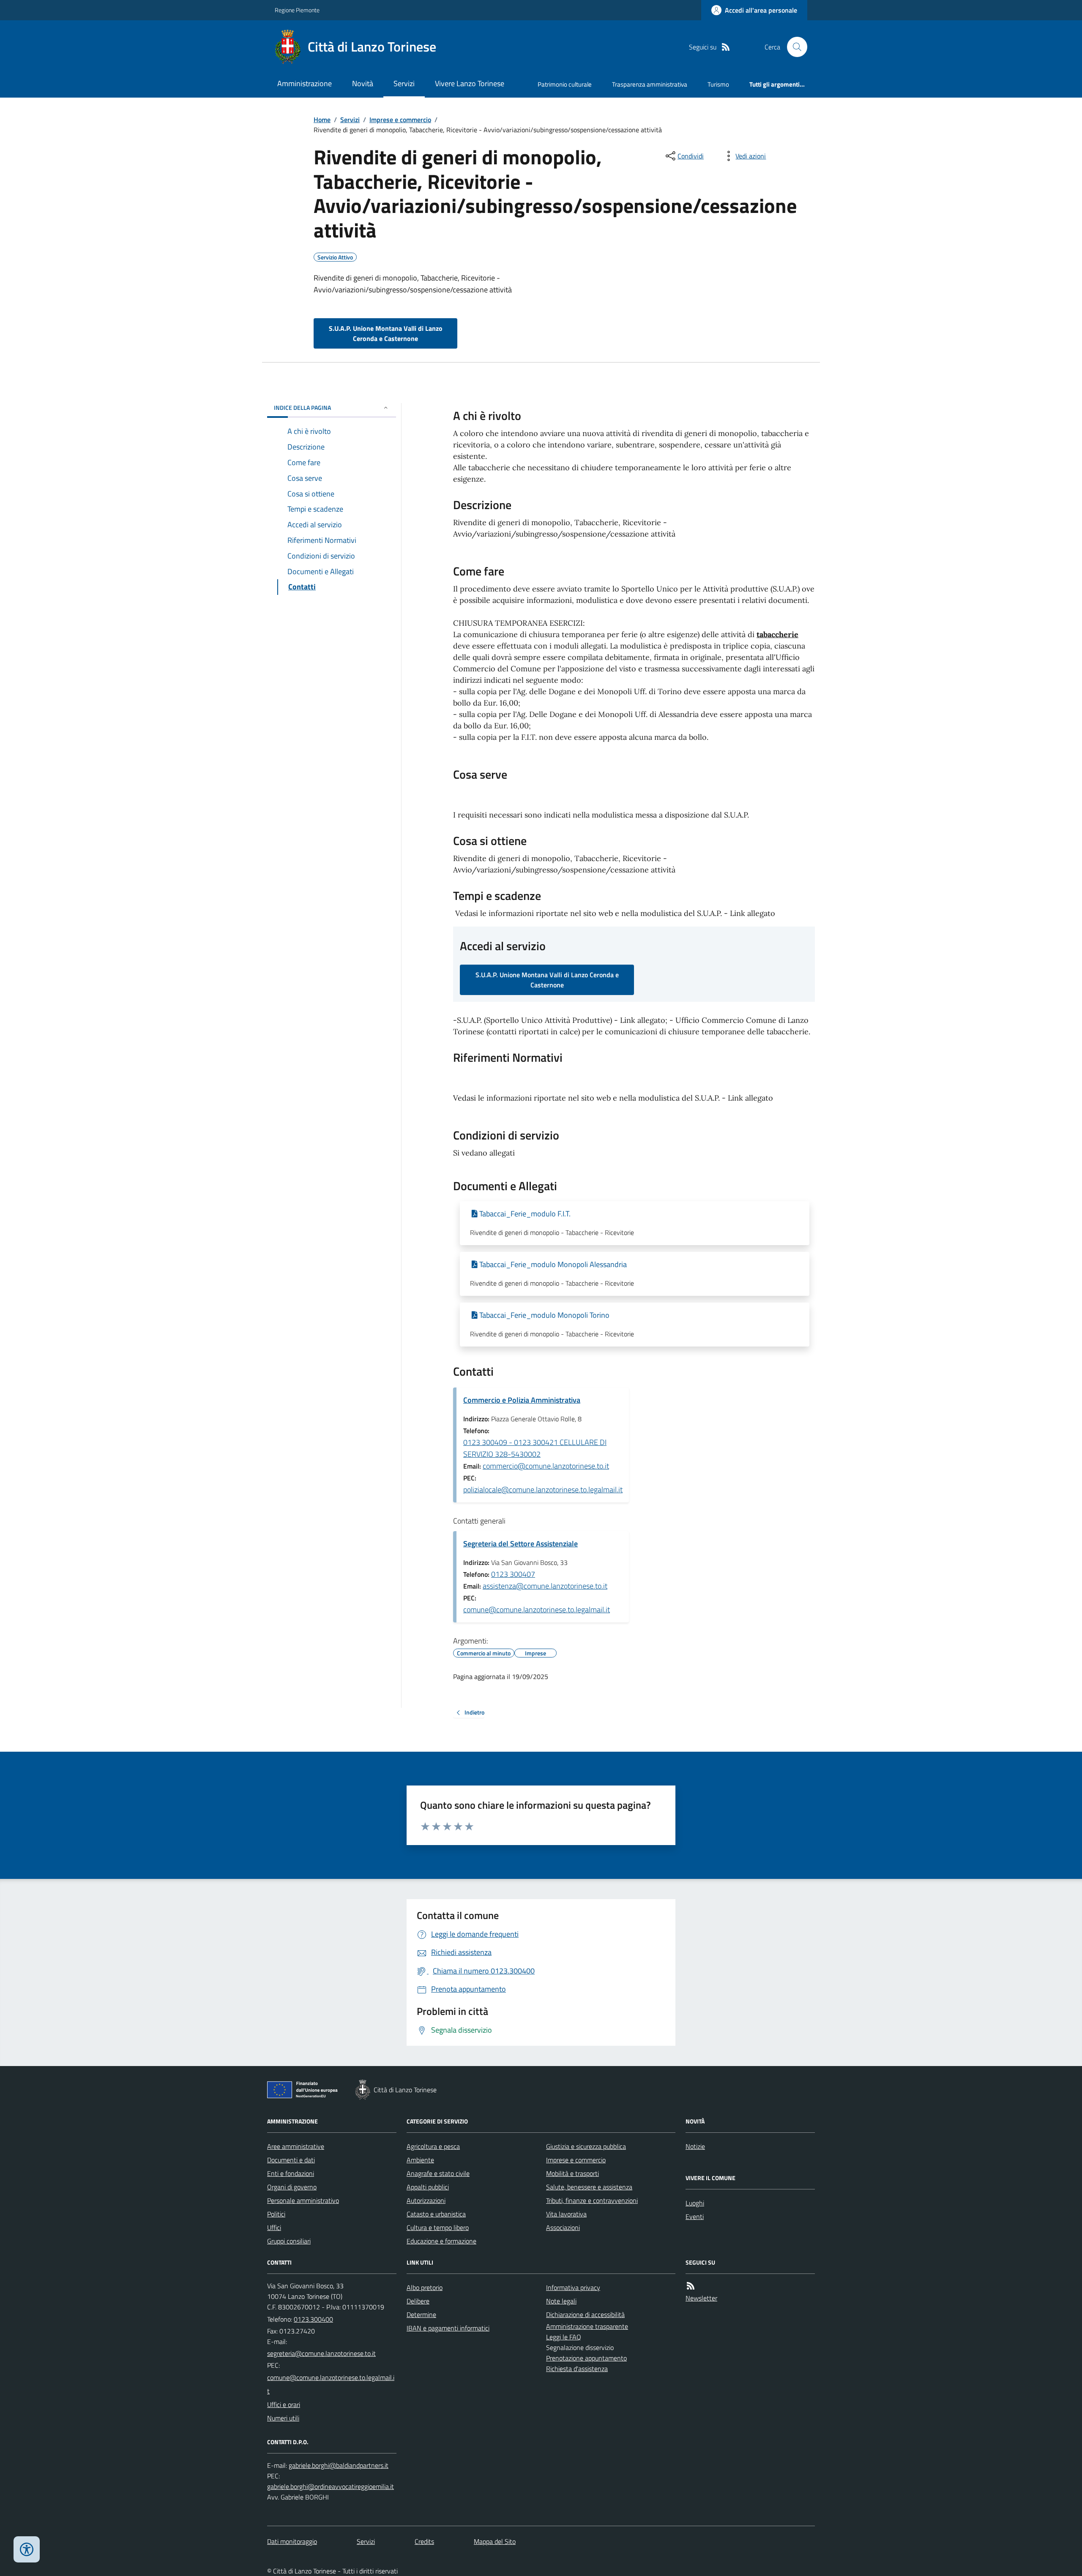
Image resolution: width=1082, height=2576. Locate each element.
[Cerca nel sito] (794, 47)
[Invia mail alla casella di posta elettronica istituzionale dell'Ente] (321, 2353)
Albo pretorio (425, 2287)
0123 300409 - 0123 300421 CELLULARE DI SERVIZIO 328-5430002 (535, 1448)
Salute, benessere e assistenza (589, 2187)
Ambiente (420, 2160)
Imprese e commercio (400, 120)
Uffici (274, 2227)
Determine (421, 2314)
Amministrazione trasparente (587, 2326)
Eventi (695, 2216)
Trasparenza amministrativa (650, 84)
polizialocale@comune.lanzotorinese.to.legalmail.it (543, 1490)
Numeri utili (283, 2418)
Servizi (404, 83)
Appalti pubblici (428, 2187)
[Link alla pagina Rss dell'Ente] (691, 2286)
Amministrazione (305, 83)
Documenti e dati (291, 2160)
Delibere (418, 2301)
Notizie (695, 2146)
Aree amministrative (296, 2146)
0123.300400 (313, 2319)
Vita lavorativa (566, 2214)
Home (322, 120)
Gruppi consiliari (289, 2241)
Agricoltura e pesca (433, 2146)
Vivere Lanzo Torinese (470, 83)
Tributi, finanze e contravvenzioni (592, 2200)
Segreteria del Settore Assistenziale (521, 1544)
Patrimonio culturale (565, 84)
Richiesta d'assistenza (577, 2369)
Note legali (561, 2301)
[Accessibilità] (27, 2549)
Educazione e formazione (441, 2241)
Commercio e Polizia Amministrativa (522, 1400)
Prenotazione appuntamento (586, 2358)
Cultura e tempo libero (438, 2227)
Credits (424, 2541)
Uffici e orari (284, 2404)
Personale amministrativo (303, 2200)
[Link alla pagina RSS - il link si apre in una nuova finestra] (726, 47)
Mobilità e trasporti (572, 2173)
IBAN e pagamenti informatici (448, 2328)
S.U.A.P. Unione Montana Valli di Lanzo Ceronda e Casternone (386, 333)
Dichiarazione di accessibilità (585, 2314)
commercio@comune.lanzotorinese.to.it (546, 1466)
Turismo (718, 84)
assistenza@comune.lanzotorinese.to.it (545, 1586)
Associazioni (563, 2227)
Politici (276, 2214)
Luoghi (695, 2203)
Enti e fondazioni (291, 2173)
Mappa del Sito (495, 2541)
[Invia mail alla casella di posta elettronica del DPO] (339, 2466)
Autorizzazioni (426, 2200)
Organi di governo (292, 2187)
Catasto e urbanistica (436, 2214)
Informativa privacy (573, 2287)
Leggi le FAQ (564, 2337)
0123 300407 (513, 1574)
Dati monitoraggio (292, 2541)
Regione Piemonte (297, 10)
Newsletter (701, 2298)
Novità (363, 83)
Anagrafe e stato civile (438, 2173)
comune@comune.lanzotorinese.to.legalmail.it (537, 1610)
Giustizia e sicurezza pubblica (586, 2146)
